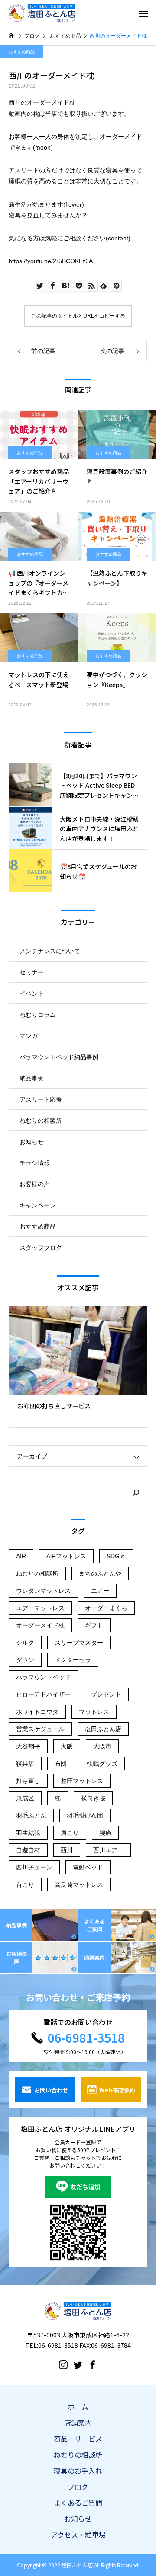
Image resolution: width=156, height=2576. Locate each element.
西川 (67, 1850)
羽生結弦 (28, 1833)
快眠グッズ (102, 1764)
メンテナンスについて (50, 951)
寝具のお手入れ (78, 2471)
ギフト (94, 1625)
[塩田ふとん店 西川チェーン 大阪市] (42, 13)
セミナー (32, 972)
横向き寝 (93, 1798)
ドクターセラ (73, 1660)
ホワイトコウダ (37, 1712)
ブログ (78, 2487)
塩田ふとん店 (103, 1729)
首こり (25, 1885)
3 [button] (86, 1385)
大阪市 (102, 1746)
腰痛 (105, 1833)
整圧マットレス (82, 1781)
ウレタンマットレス (43, 1591)
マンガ (29, 1036)
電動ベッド (88, 1867)
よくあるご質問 (78, 2503)
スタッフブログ (41, 1248)
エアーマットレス (40, 1608)
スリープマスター (79, 1643)
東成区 (25, 1798)
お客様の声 (35, 1184)
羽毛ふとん (31, 1815)
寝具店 (25, 1764)
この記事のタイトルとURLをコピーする (78, 316)
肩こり (70, 1833)
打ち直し (28, 1781)
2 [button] (78, 1385)
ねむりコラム (38, 1015)
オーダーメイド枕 (40, 1625)
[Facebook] (93, 2364)
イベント (32, 993)
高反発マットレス (79, 1885)
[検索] (136, 1493)
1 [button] (71, 1385)
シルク (25, 1643)
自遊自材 (28, 1850)
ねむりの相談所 (41, 1121)
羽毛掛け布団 (85, 1815)
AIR (21, 1556)
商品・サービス (78, 2439)
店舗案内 (78, 2423)
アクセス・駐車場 (78, 2535)
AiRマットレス (66, 1556)
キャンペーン (38, 1205)
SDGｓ (116, 1556)
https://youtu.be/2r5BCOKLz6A (51, 261)
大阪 (67, 1746)
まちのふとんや (100, 1573)
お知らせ (32, 1142)
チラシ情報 (35, 1163)
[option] (78, 1367)
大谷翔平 (28, 1746)
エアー (100, 1591)
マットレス (94, 1712)
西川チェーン (34, 1867)
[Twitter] (78, 2364)
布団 (61, 1764)
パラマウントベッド (43, 1677)
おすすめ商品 (22, 52)
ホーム (78, 2407)
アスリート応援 (41, 1099)
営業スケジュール (40, 1729)
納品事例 (32, 1078)
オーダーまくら (106, 1608)
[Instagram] (63, 2364)
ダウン (25, 1660)
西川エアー (108, 1850)
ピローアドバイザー (43, 1694)
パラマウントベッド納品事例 (59, 1057)
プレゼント (106, 1694)
